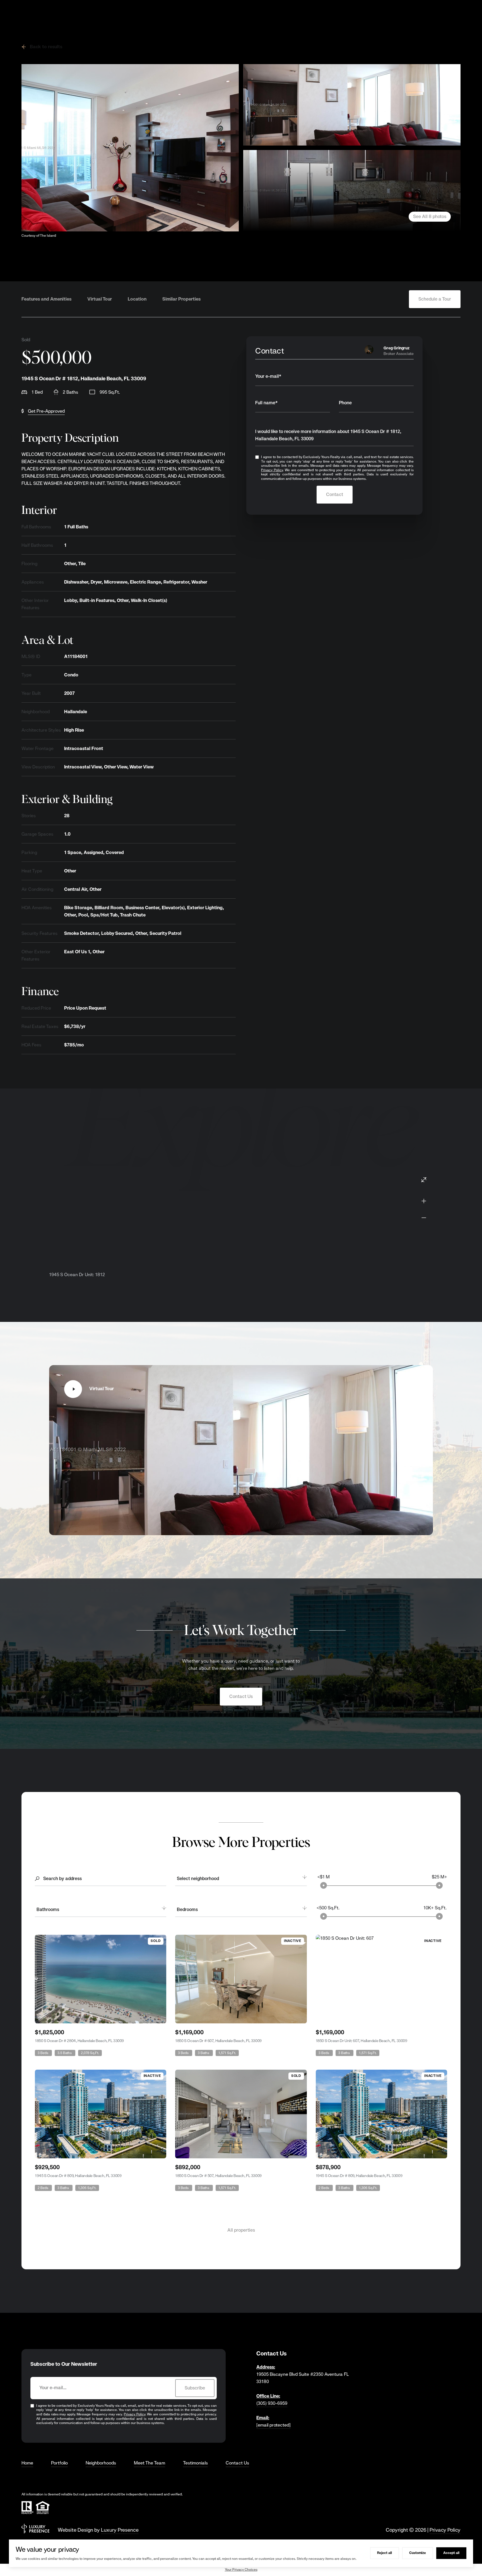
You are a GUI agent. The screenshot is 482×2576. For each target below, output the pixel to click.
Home (27, 2463)
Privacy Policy (272, 470)
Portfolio (59, 2463)
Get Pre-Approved (46, 411)
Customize (418, 2553)
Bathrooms (48, 1909)
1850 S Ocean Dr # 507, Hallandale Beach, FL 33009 (218, 2176)
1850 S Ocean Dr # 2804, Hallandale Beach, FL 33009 (79, 2041)
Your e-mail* (268, 376)
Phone (345, 403)
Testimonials (195, 2463)
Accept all (451, 2553)
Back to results (46, 47)
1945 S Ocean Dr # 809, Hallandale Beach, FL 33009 (78, 2176)
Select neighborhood (198, 1879)
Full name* (267, 403)
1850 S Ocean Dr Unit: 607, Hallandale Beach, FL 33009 (361, 2041)
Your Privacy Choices (241, 2570)
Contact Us (241, 1696)
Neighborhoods (101, 2463)
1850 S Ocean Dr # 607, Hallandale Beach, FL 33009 (218, 2041)
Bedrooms (187, 1909)
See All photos (430, 217)
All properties (241, 2230)
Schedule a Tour (435, 299)
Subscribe (195, 2388)
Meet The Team (150, 2463)
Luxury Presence (120, 2530)
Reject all (385, 2553)
